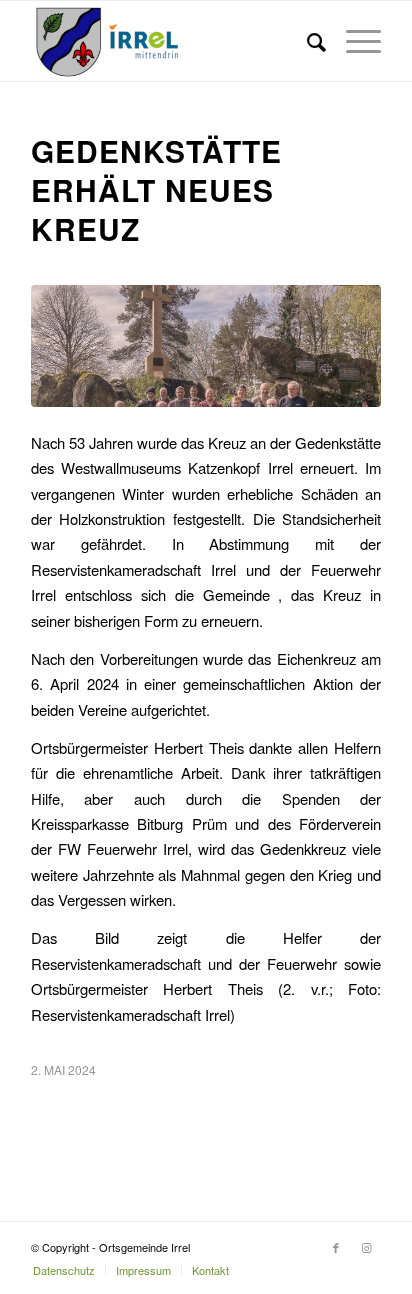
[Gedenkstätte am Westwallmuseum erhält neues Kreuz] (206, 346)
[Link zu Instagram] (366, 1247)
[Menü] (353, 41)
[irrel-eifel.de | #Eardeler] (171, 41)
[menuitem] (306, 41)
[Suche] (306, 41)
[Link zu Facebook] (336, 1247)
